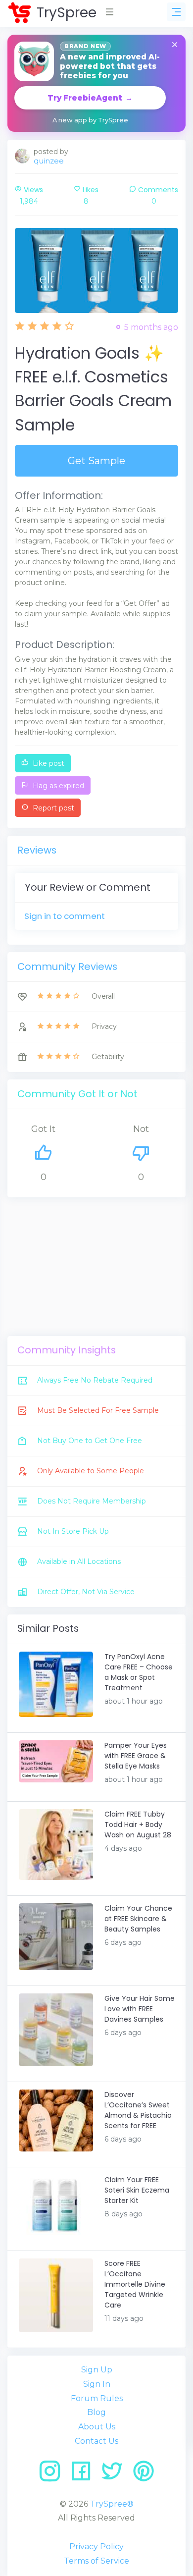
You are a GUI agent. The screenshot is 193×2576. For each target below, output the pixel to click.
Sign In (97, 2384)
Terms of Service (96, 2561)
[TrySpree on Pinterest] (144, 2475)
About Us (97, 2427)
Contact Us (96, 2441)
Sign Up (97, 2370)
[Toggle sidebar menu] (176, 12)
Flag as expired (57, 786)
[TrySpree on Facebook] (84, 2475)
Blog (96, 2412)
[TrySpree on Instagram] (53, 2475)
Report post (52, 808)
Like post (48, 763)
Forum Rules (97, 2398)
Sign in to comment (65, 916)
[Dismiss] (175, 45)
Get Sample (96, 461)
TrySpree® (112, 2504)
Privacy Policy (96, 2547)
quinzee (49, 161)
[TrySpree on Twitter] (116, 2475)
